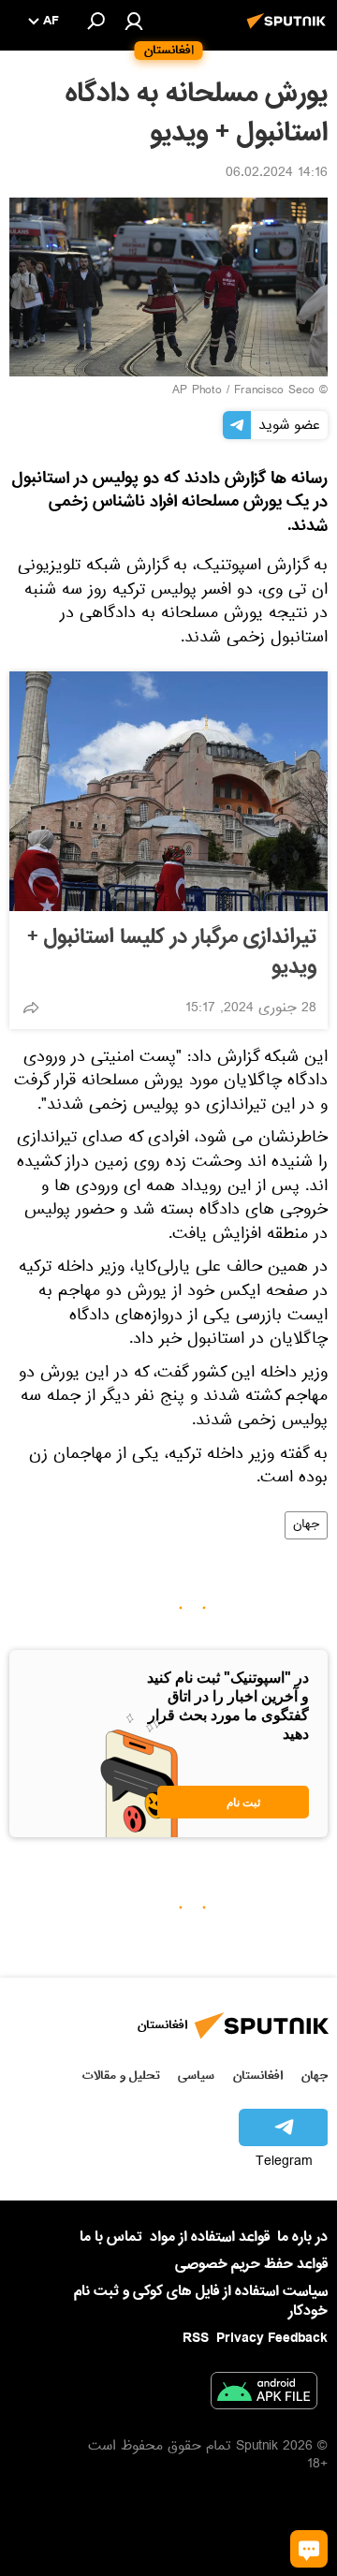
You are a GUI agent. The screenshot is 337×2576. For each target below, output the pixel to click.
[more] (31, 1008)
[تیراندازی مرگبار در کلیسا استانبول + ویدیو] (168, 791)
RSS (196, 2338)
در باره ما (302, 2237)
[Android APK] (264, 2394)
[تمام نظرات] (309, 2549)
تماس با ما (111, 2237)
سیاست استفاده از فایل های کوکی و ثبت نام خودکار (201, 2301)
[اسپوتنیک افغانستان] (289, 31)
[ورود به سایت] (134, 21)
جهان (306, 1525)
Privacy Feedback (272, 2339)
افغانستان (258, 2076)
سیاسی (196, 2076)
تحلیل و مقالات (121, 2076)
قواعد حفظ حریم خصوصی (251, 2264)
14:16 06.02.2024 (277, 174)
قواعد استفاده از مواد (210, 2237)
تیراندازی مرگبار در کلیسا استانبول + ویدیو (172, 952)
